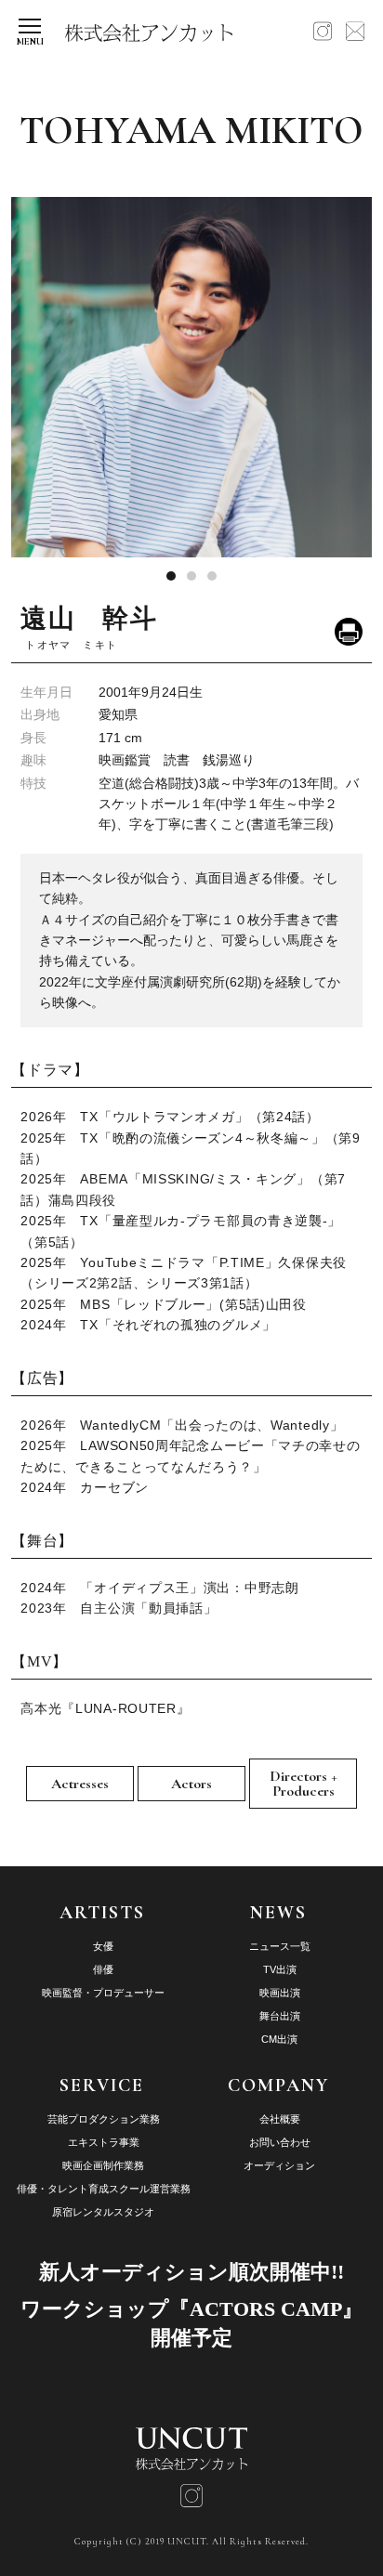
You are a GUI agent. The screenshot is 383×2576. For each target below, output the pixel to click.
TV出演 (280, 1969)
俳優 (103, 1969)
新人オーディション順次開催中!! (191, 2272)
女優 (103, 1946)
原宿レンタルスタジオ (103, 2212)
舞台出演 (280, 2016)
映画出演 (280, 1993)
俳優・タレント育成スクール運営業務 (104, 2189)
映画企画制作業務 (103, 2165)
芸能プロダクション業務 (104, 2119)
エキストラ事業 (104, 2142)
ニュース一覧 (280, 1946)
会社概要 (280, 2119)
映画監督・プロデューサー (103, 1993)
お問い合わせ (280, 2142)
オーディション (279, 2165)
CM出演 (279, 2039)
